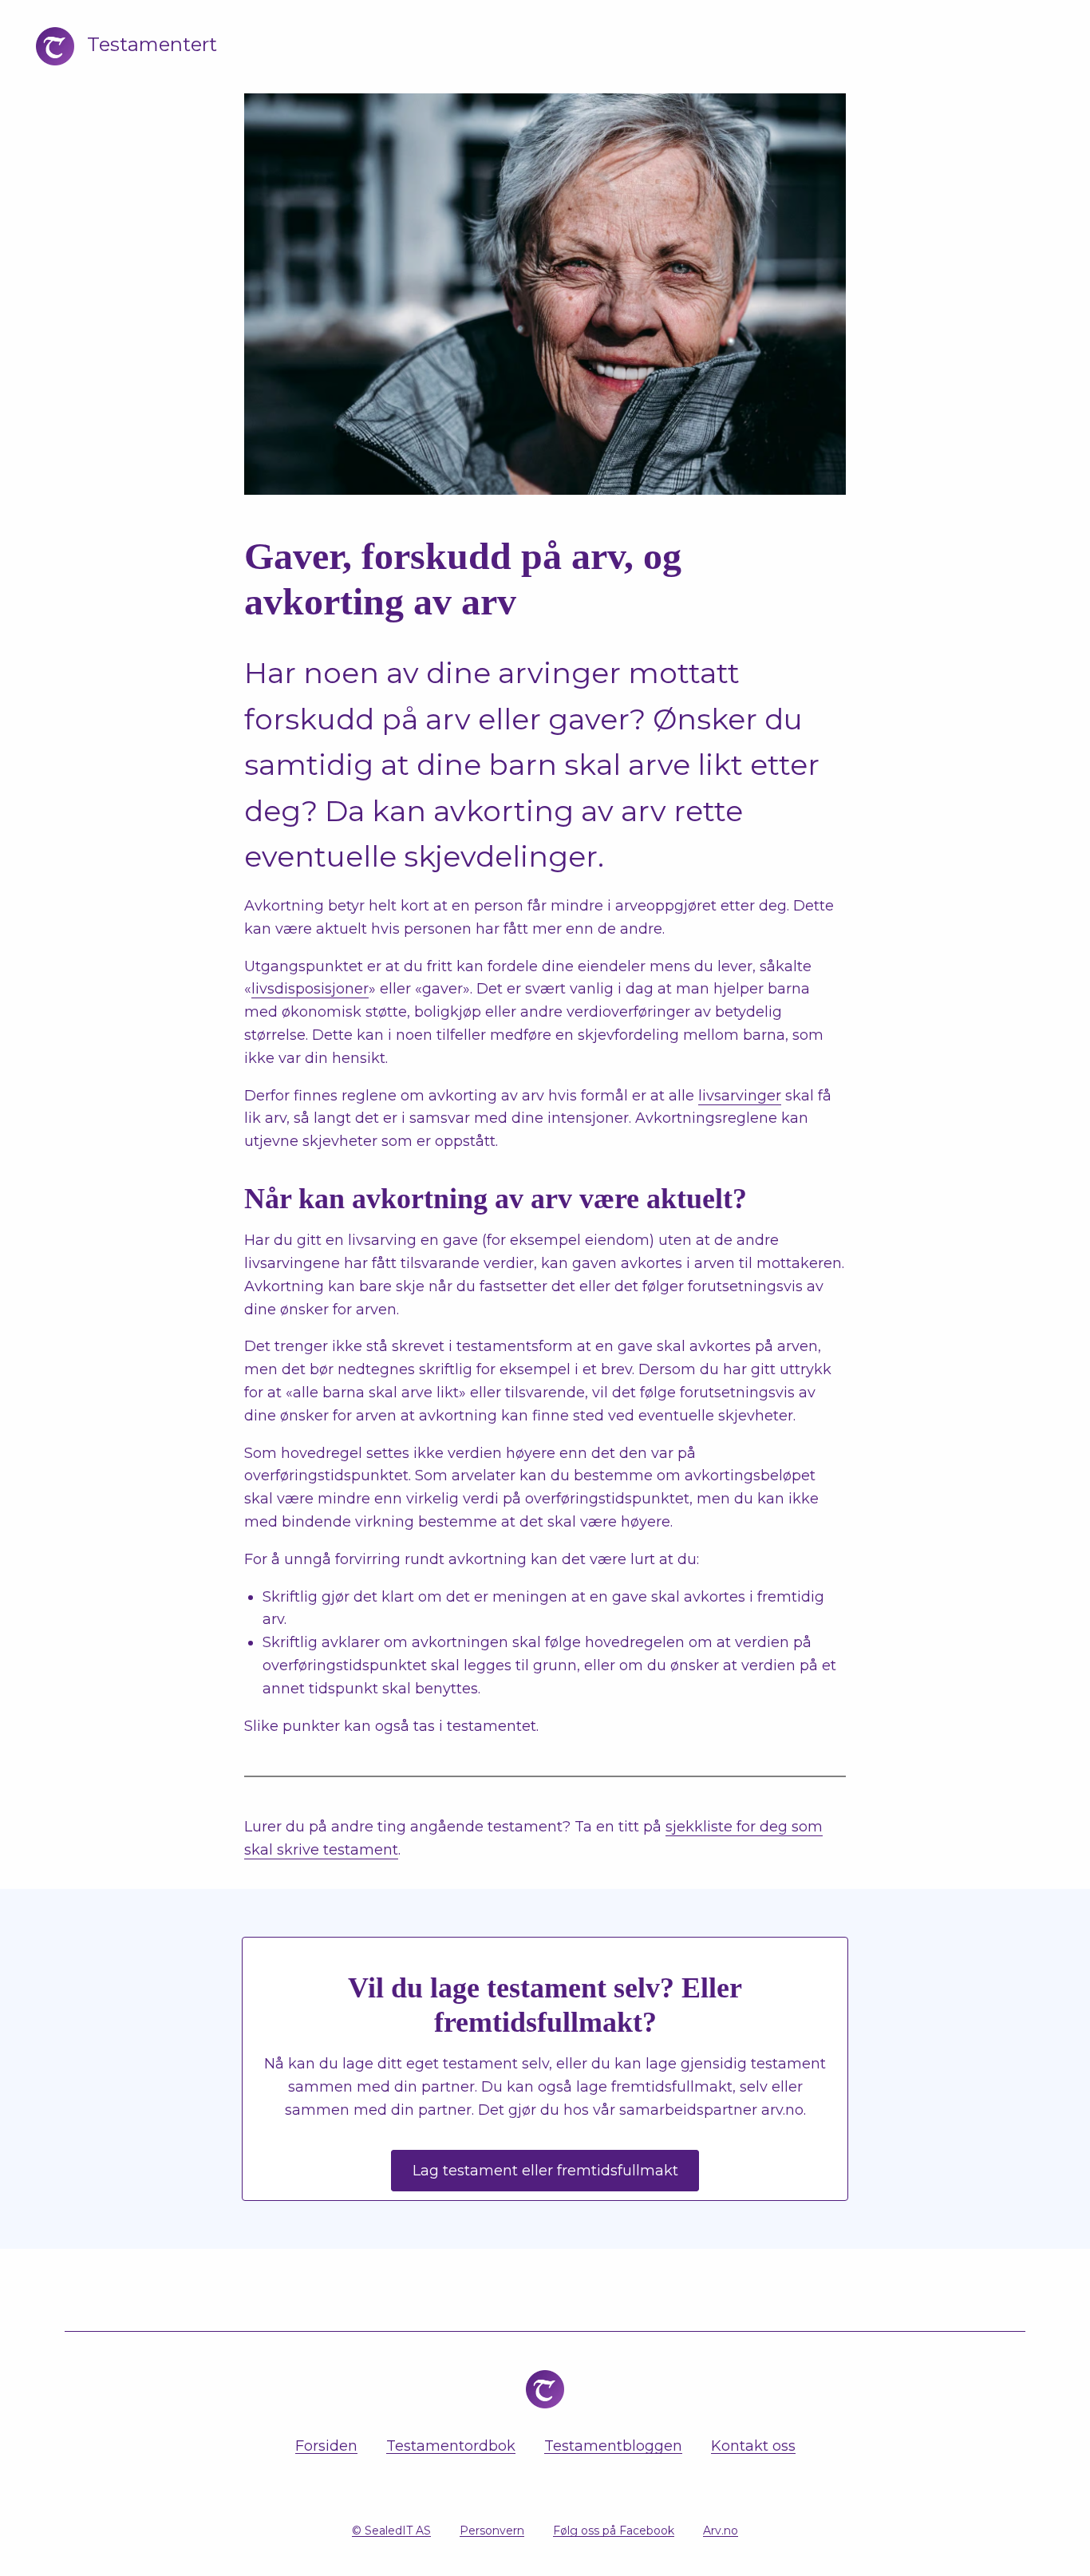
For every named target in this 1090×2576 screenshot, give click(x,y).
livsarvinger (740, 1096)
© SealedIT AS (391, 2531)
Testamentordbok (451, 2446)
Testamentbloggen (613, 2446)
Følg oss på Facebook (614, 2531)
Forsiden (326, 2446)
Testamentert (152, 44)
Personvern (492, 2531)
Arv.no (721, 2531)
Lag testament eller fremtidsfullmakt (545, 2171)
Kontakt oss (753, 2446)
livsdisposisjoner (310, 989)
